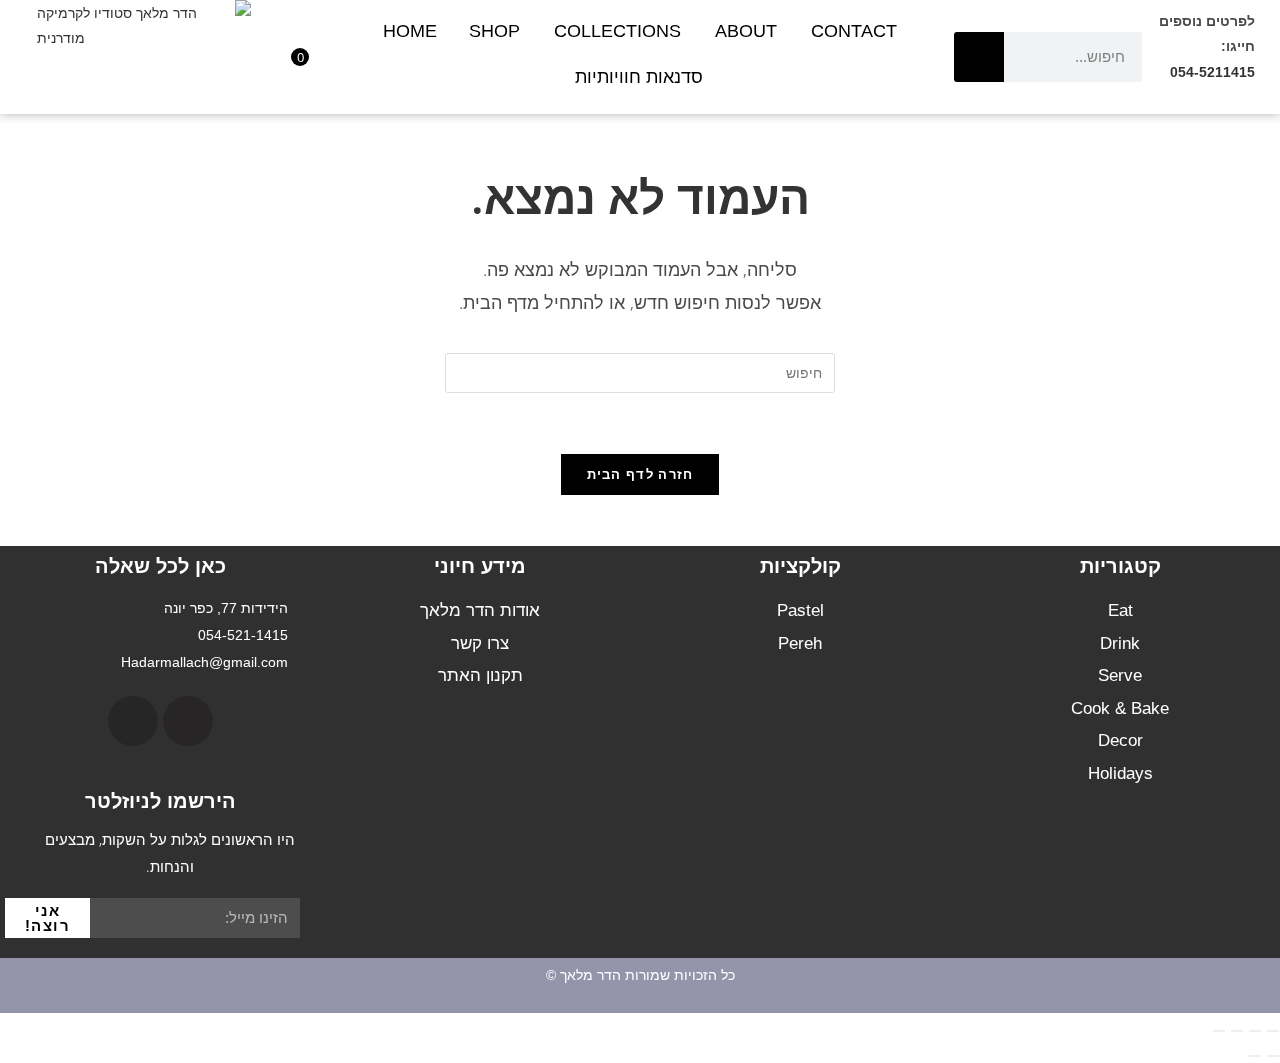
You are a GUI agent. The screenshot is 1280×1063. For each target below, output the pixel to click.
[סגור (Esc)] (1219, 1031)
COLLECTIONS (617, 31)
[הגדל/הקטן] (1273, 1031)
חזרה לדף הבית (640, 474)
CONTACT (854, 31)
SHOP (494, 31)
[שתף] (1237, 1031)
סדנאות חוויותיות (639, 77)
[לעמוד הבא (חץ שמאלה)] (1255, 1056)
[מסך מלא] (1255, 1031)
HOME (410, 31)
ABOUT (746, 31)
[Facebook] (188, 721)
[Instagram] (133, 721)
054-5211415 (1212, 72)
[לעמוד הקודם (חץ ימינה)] (1273, 1056)
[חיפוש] (979, 57)
